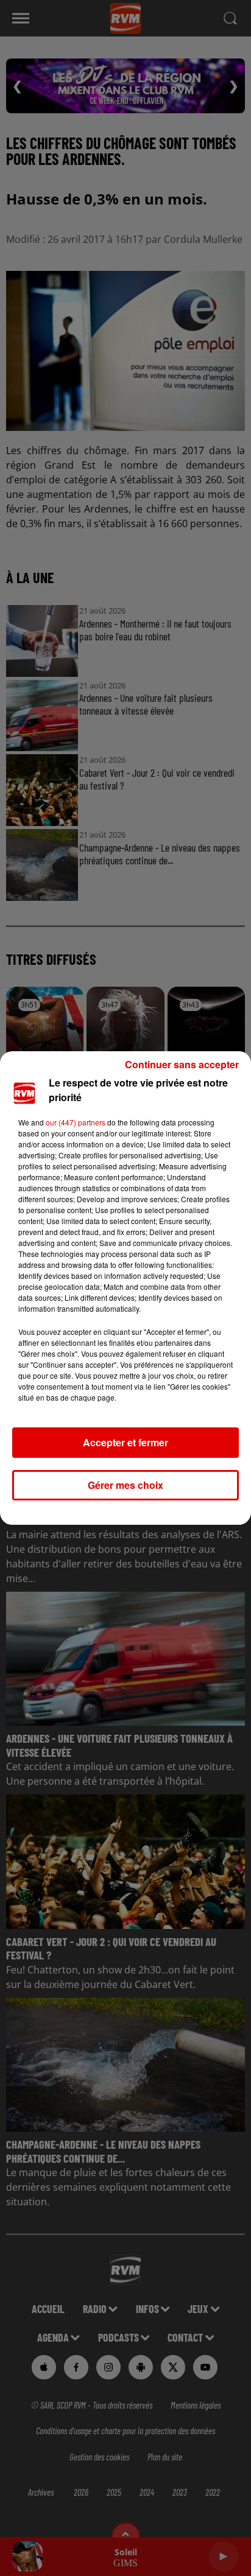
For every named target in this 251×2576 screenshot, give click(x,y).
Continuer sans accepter (182, 1064)
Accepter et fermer (125, 1442)
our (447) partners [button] (76, 1122)
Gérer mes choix (125, 1485)
